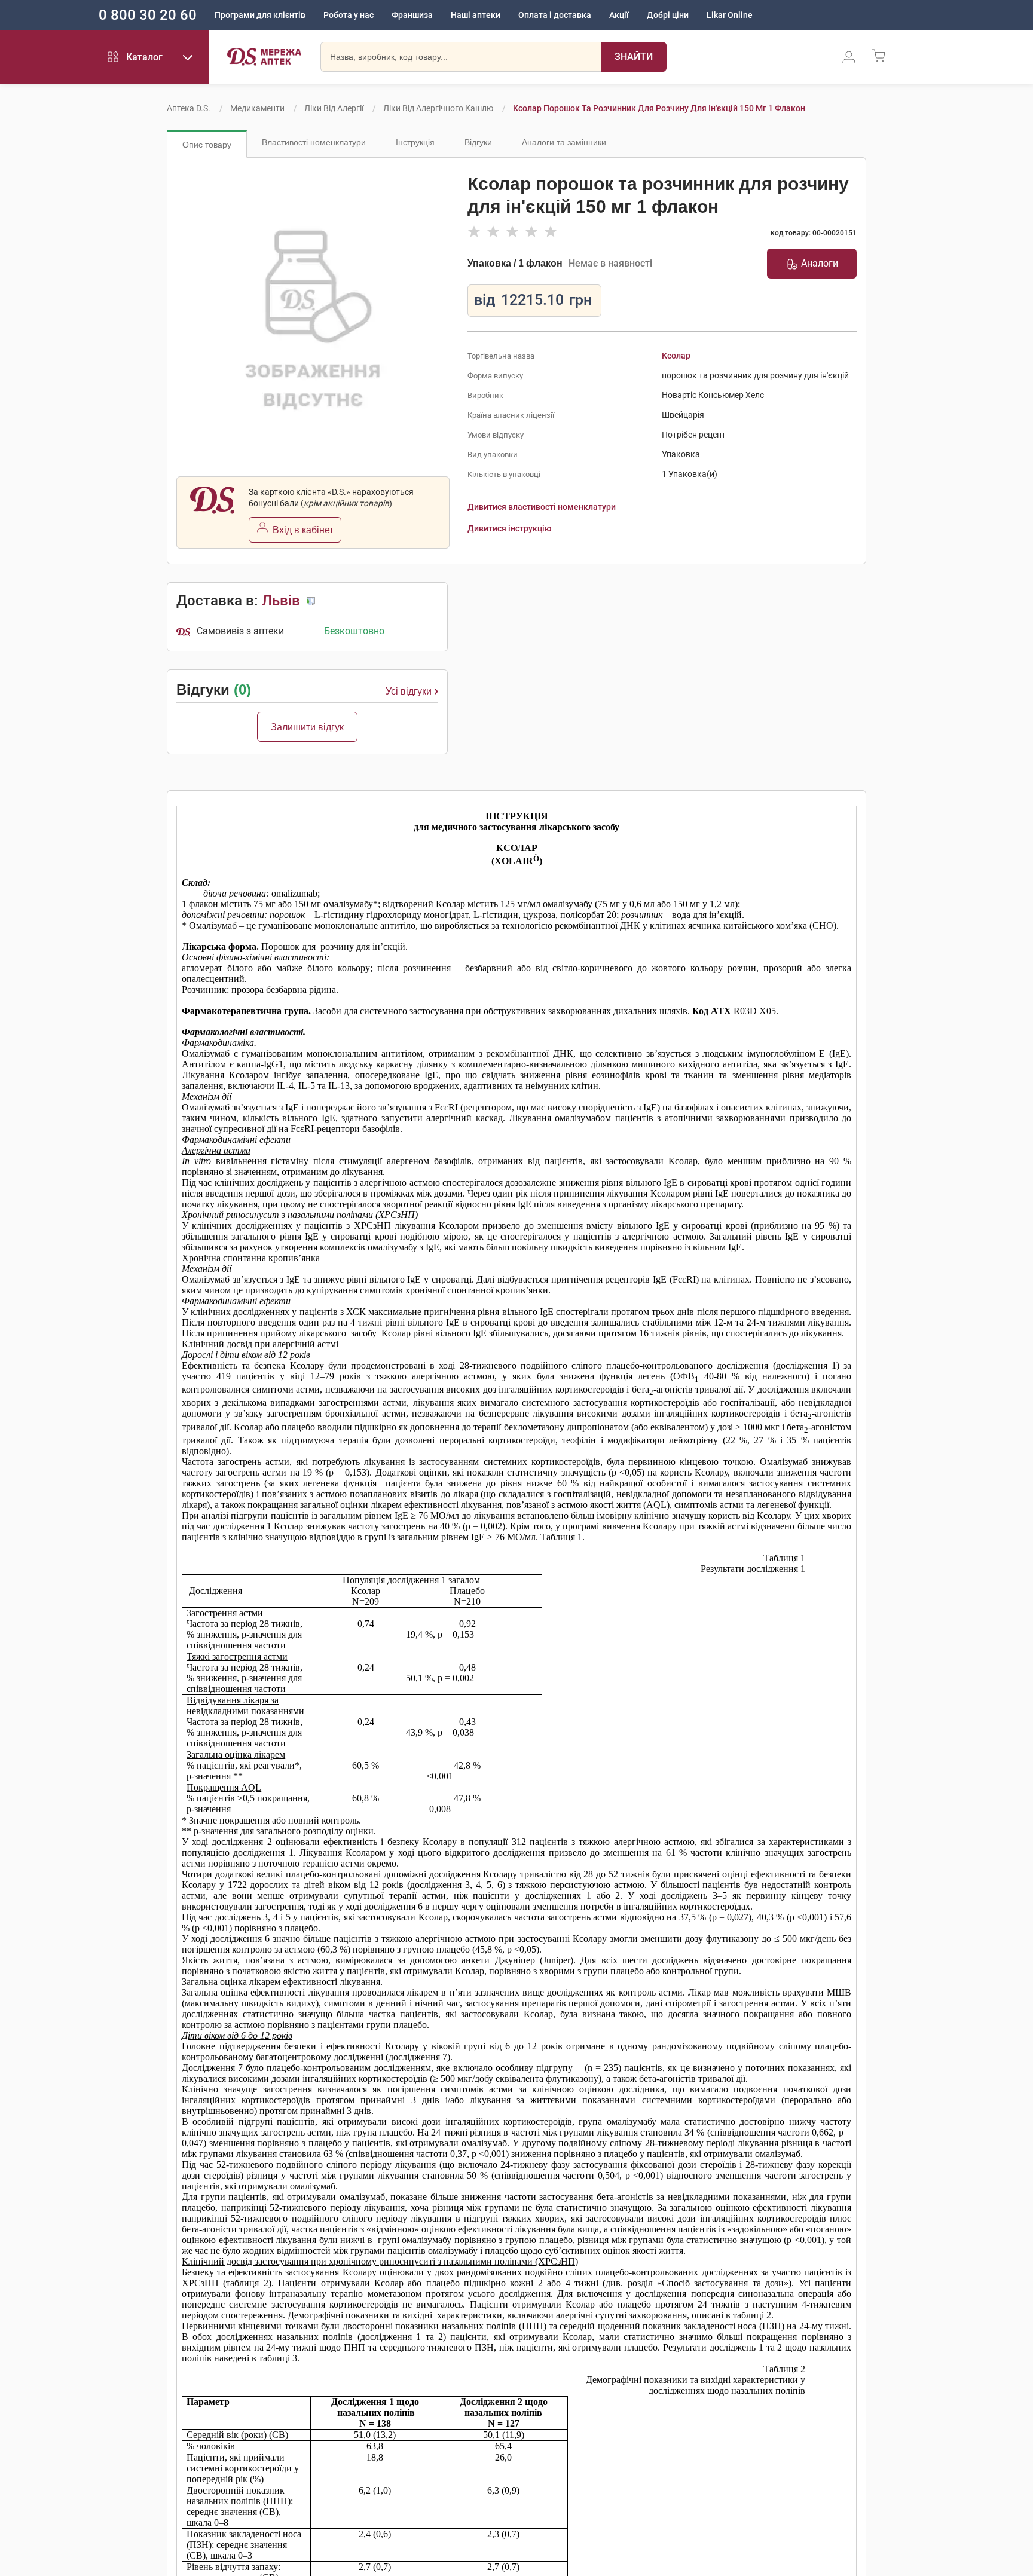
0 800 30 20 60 (148, 15)
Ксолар (676, 356)
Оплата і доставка (555, 15)
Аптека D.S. (189, 108)
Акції (619, 15)
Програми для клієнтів (260, 15)
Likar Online (730, 15)
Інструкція (415, 142)
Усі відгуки (409, 691)
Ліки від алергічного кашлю (438, 108)
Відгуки (478, 142)
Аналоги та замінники (564, 142)
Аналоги (820, 263)
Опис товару (207, 145)
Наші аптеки (476, 15)
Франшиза (412, 15)
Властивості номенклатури (314, 142)
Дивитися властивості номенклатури (542, 507)
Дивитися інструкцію (509, 528)
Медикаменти (257, 108)
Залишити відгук (307, 727)
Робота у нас (349, 15)
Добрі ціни (668, 15)
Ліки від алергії (334, 108)
